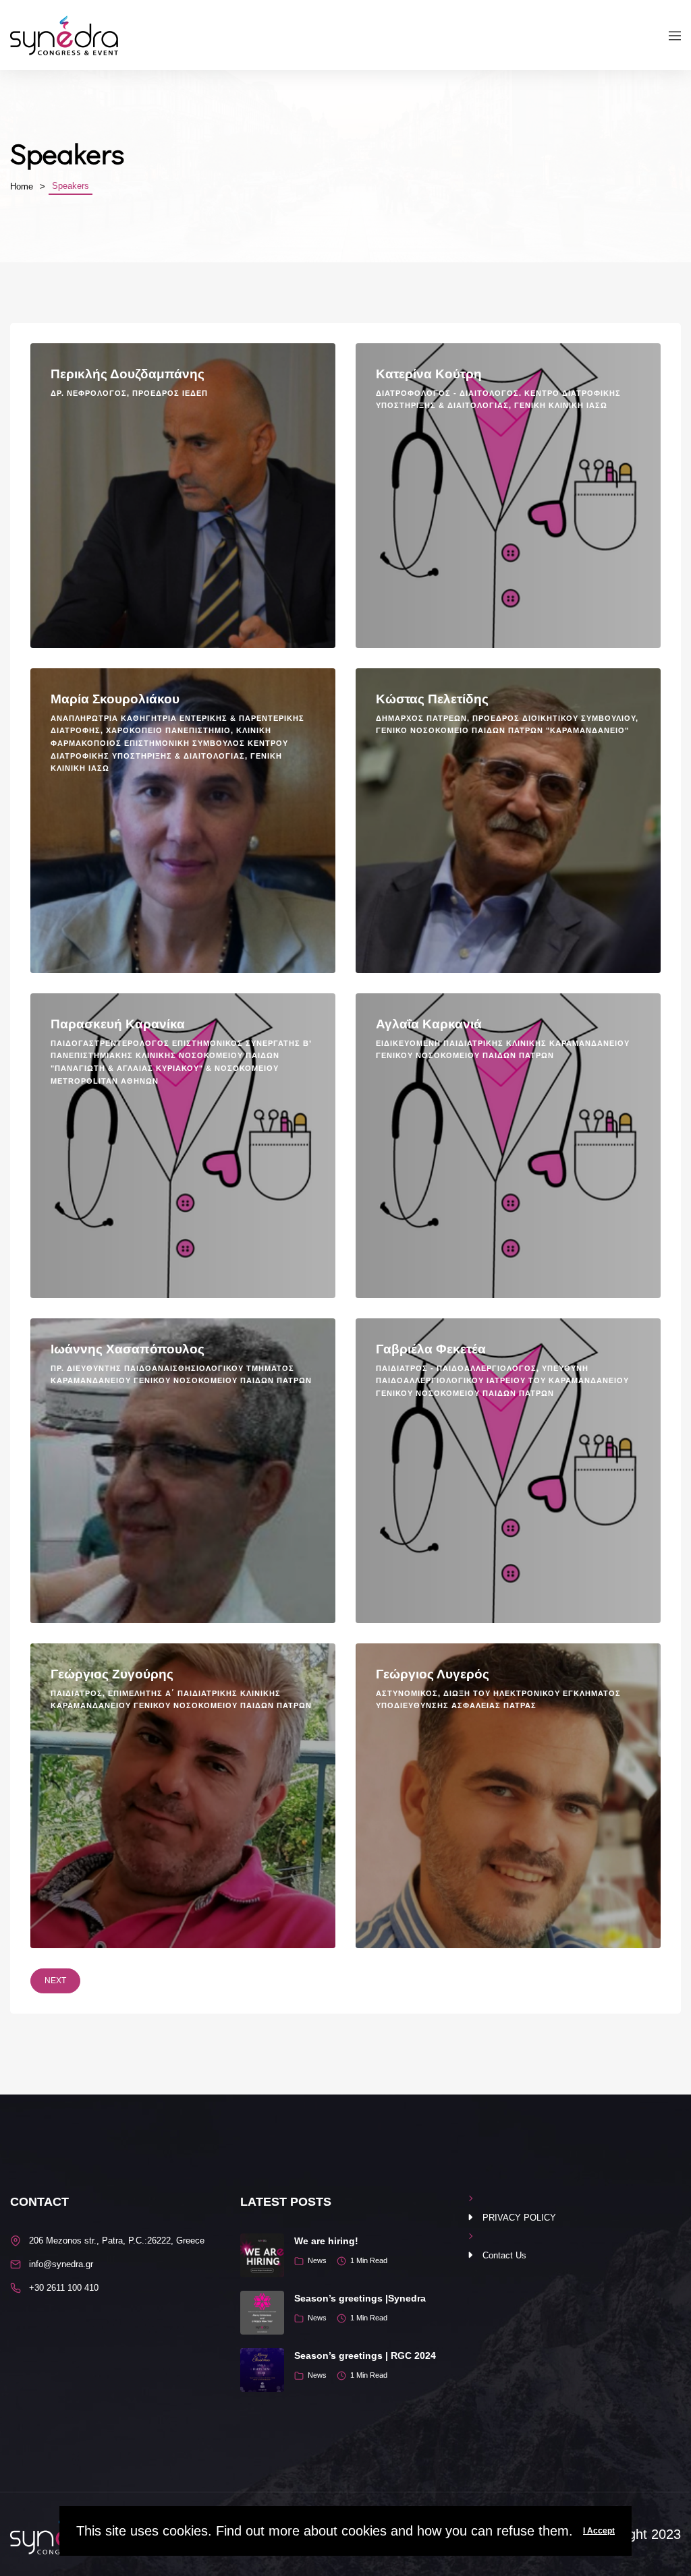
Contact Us (504, 2255)
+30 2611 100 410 (64, 2288)
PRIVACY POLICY (519, 2218)
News (317, 2260)
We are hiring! (326, 2241)
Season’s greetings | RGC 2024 (365, 2355)
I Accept (599, 2531)
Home (22, 186)
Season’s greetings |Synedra (360, 2298)
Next (55, 1981)
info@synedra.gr (61, 2264)
